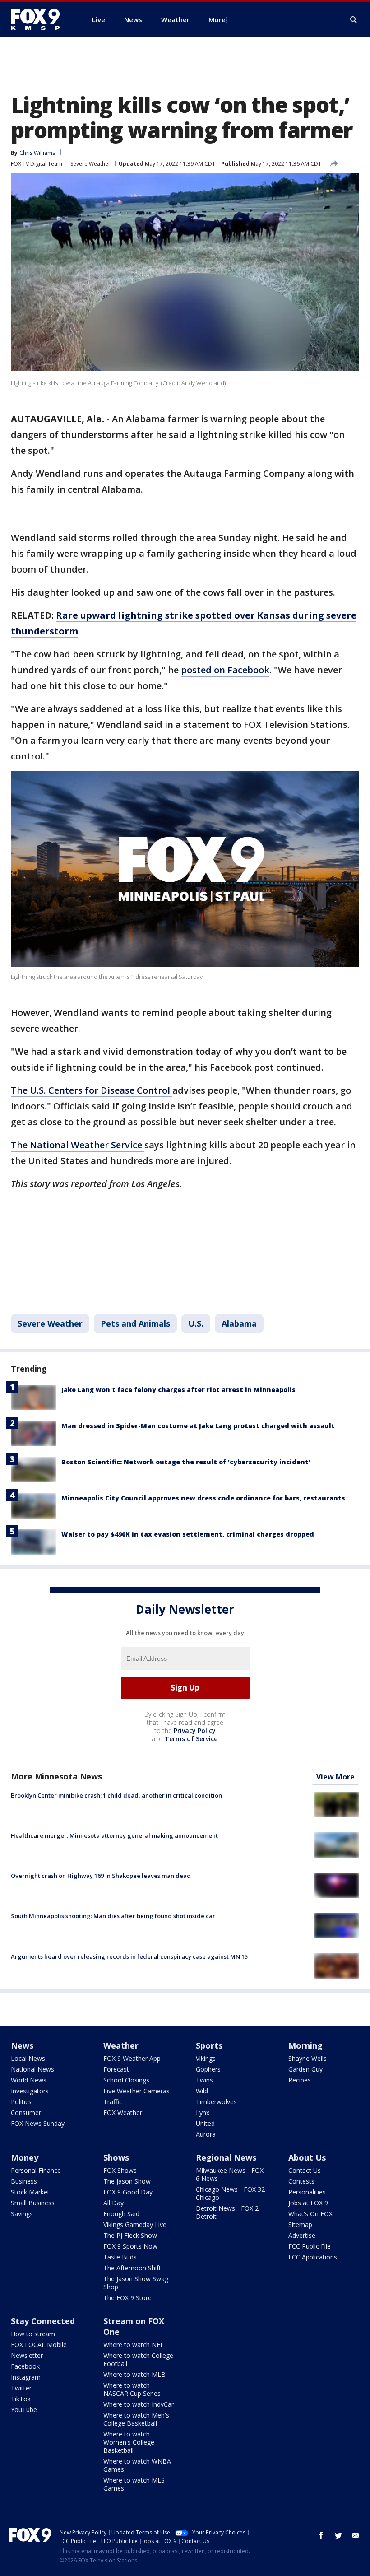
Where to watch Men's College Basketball (136, 2419)
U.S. (196, 1323)
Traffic (113, 2102)
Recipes (300, 2080)
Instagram (26, 2377)
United (205, 2123)
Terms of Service (191, 1739)
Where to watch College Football (138, 2359)
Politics (21, 2102)
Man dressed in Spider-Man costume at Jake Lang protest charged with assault (198, 1426)
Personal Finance (36, 2170)
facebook (321, 2535)
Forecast (116, 2069)
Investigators (30, 2091)
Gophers (208, 2069)
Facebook (25, 2366)
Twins (204, 2080)
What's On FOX (310, 2214)
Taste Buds (120, 2257)
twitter (338, 2535)
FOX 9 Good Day (128, 2192)
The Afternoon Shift (132, 2268)
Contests (301, 2181)
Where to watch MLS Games (134, 2484)
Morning (305, 2045)
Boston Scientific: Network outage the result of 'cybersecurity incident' (186, 1462)
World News (29, 2080)
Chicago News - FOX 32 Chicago (230, 2193)
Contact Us (305, 2170)
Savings (22, 2214)
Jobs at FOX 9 (308, 2203)
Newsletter (27, 2355)
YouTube (24, 2410)
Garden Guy (305, 2069)
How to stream (33, 2334)
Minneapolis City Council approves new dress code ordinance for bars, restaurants (203, 1498)
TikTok (21, 2399)
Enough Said (121, 2214)
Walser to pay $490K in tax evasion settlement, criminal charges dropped (188, 1534)
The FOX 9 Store (127, 2298)
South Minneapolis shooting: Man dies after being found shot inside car (113, 1916)
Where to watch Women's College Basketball (129, 2442)
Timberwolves (216, 2102)
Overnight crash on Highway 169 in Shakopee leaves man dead (101, 1876)
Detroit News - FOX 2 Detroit (227, 2212)
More (217, 19)
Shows (116, 2157)
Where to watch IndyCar (139, 2404)
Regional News (226, 2157)
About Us (307, 2157)
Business (24, 2181)
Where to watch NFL (134, 2345)
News (22, 2045)
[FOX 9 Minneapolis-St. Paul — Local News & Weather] (41, 19)
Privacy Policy (195, 1731)
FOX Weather (123, 2113)
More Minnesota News (56, 1776)
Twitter (21, 2388)
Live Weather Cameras (136, 2091)
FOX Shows (120, 2170)
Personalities (307, 2192)
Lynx (203, 2113)
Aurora (206, 2134)
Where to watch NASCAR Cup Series (132, 2389)
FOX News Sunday (38, 2123)
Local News (28, 2058)
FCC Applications (313, 2257)
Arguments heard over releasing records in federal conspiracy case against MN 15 (129, 1956)
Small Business (33, 2203)
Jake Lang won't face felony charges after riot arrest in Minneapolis (178, 1390)
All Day (113, 2203)
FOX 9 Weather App (132, 2058)
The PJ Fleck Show (130, 2235)
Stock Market (30, 2192)
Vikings (206, 2058)
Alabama (239, 1323)
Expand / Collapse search (354, 20)
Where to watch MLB (134, 2374)
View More (335, 1777)
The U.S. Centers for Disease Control (92, 1090)
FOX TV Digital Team (37, 164)
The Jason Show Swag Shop (136, 2283)
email (356, 2535)
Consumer (26, 2113)
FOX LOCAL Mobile (39, 2345)
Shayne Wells (308, 2058)
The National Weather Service (78, 1145)
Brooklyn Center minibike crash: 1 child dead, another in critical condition (116, 1795)
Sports (209, 2045)
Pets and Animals (135, 1323)
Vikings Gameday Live (135, 2224)
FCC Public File (310, 2246)
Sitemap (300, 2224)
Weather (121, 2045)
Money (25, 2157)
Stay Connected (43, 2321)
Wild (202, 2091)
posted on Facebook (225, 670)
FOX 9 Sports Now (130, 2246)
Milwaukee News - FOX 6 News (230, 2174)
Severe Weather (90, 164)
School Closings (126, 2080)
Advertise (302, 2235)
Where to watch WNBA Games (137, 2465)
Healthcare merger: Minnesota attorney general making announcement (114, 1835)
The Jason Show (127, 2181)
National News (32, 2069)
